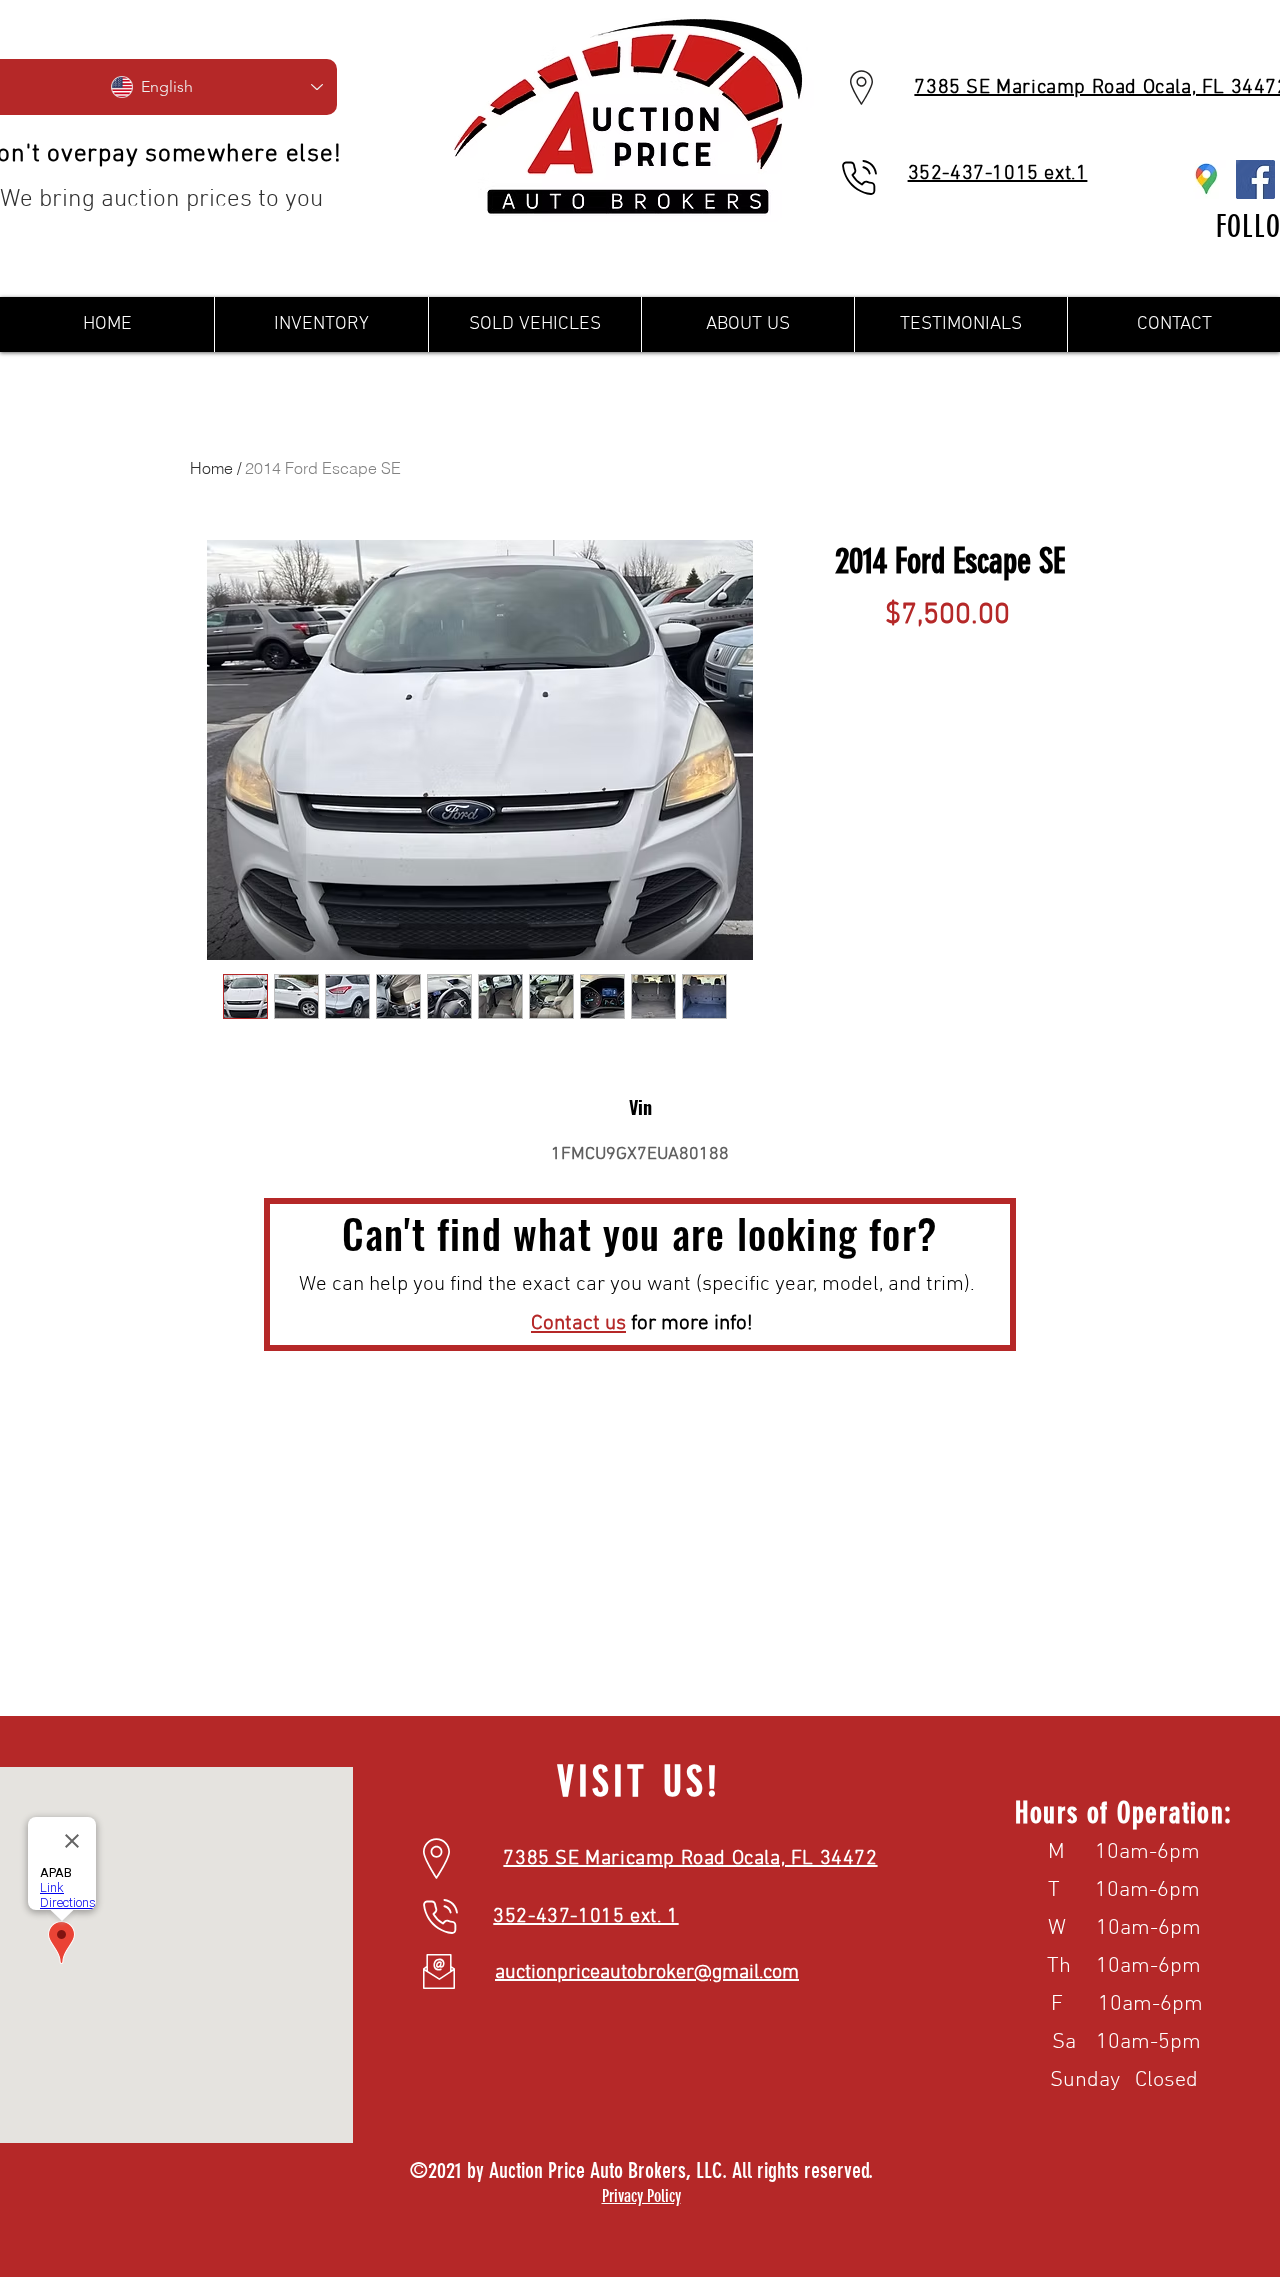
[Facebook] (1255, 179)
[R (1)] (1206, 179)
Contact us (578, 1323)
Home (211, 468)
